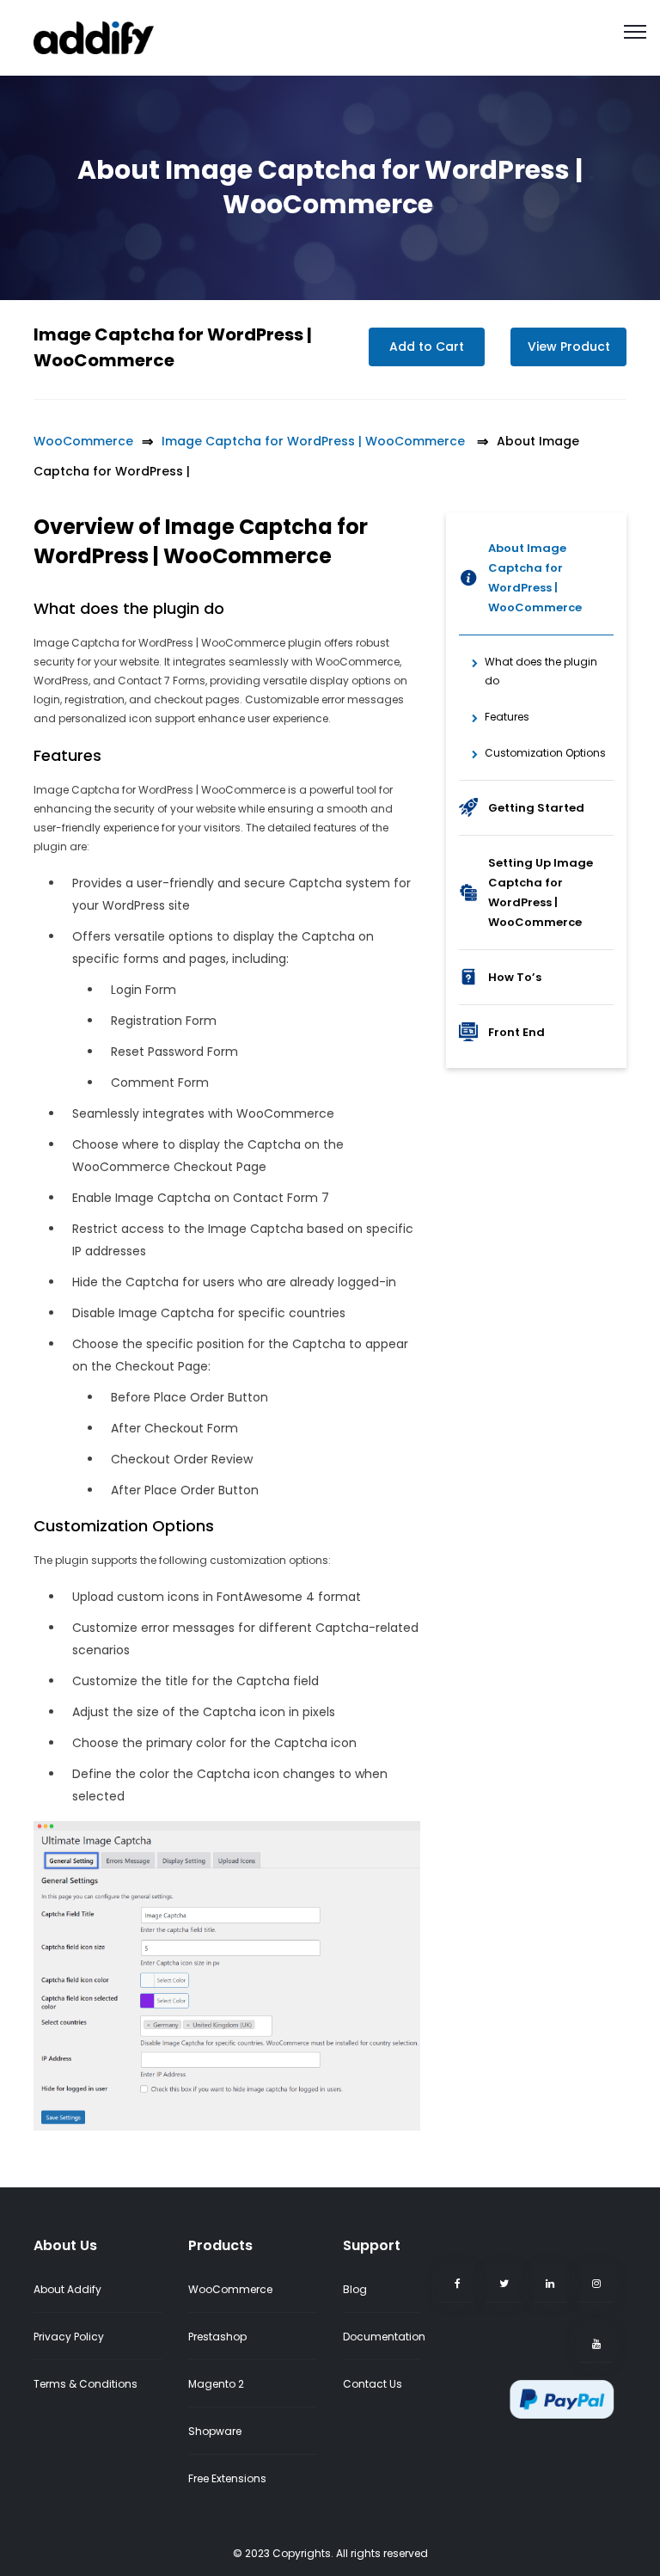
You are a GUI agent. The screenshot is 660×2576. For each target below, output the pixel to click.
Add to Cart (427, 347)
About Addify (67, 2289)
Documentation (384, 2337)
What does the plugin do (541, 671)
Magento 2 (216, 2384)
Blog (355, 2289)
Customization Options (545, 753)
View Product (569, 347)
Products (220, 2245)
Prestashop (217, 2337)
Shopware (215, 2431)
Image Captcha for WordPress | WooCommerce (315, 441)
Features (507, 717)
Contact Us (373, 2384)
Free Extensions (227, 2478)
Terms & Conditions (86, 2384)
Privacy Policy (69, 2337)
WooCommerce (83, 441)
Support (372, 2245)
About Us (65, 2245)
